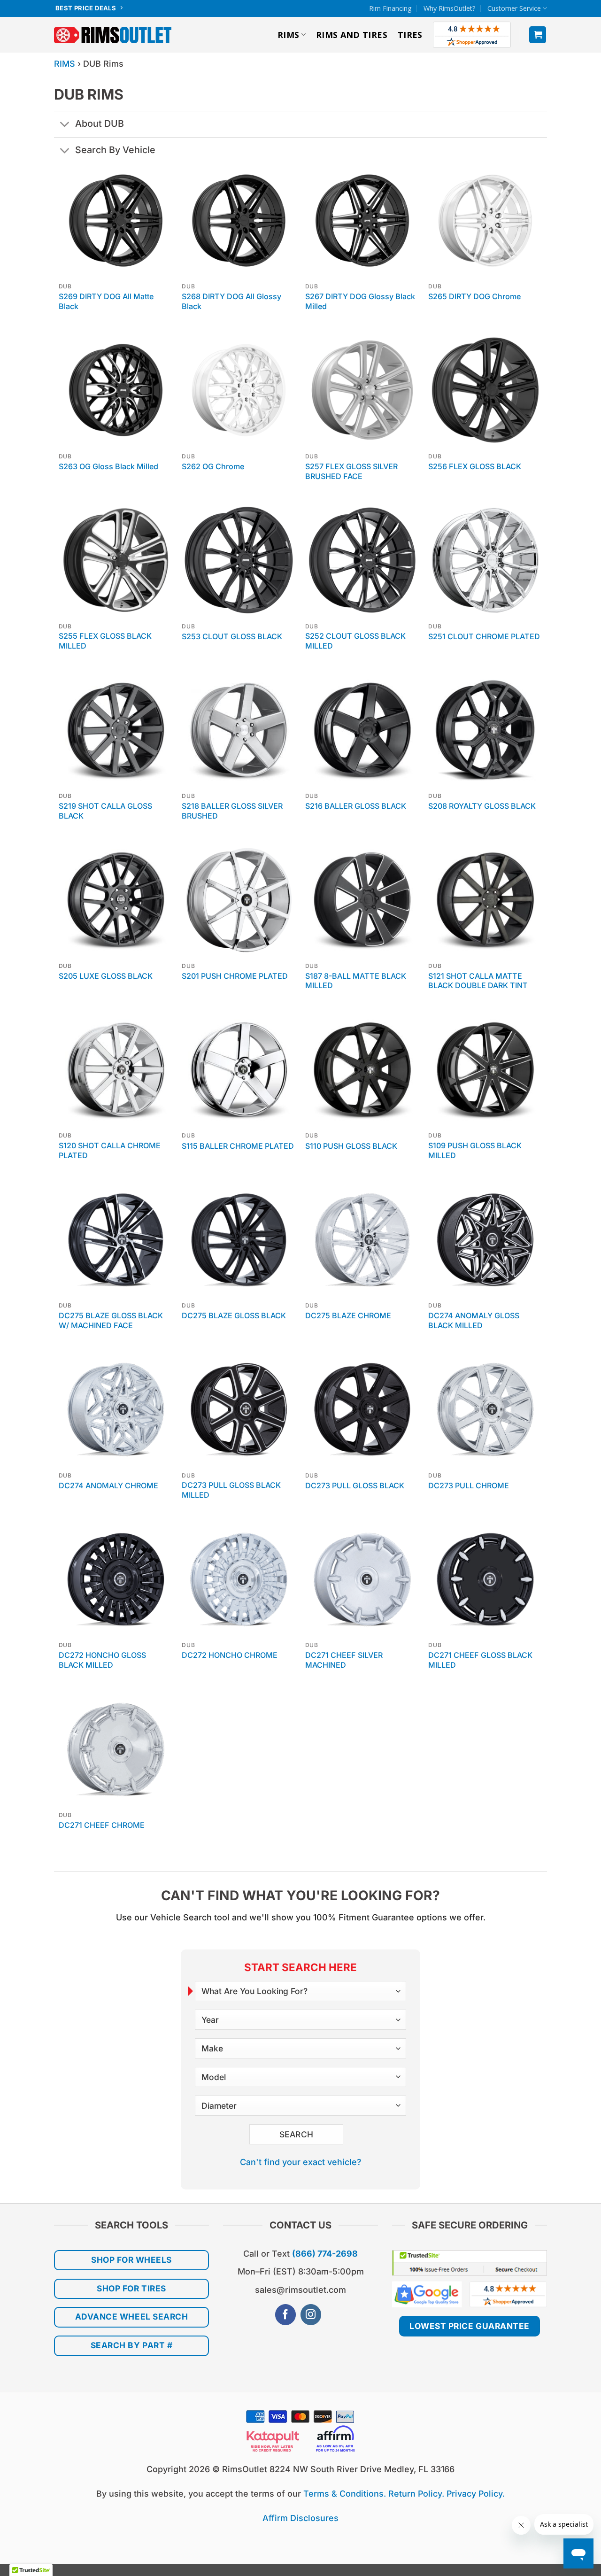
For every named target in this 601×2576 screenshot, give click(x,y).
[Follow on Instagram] (311, 2315)
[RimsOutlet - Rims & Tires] (113, 35)
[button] (538, 35)
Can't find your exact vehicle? (300, 2162)
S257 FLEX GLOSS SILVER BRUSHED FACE (351, 471)
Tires (410, 35)
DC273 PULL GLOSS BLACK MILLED (231, 1490)
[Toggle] (64, 125)
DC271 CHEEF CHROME (102, 1825)
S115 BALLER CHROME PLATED (238, 1146)
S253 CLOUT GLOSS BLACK (232, 636)
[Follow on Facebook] (285, 2315)
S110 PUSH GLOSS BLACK (351, 1146)
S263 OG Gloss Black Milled (108, 466)
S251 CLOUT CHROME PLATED (484, 636)
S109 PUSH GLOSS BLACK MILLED (475, 1150)
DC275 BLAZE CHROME (348, 1315)
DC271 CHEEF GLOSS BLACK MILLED (480, 1660)
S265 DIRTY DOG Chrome (474, 296)
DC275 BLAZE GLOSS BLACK (234, 1315)
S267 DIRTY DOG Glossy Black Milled (360, 301)
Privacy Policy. (476, 2494)
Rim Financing (390, 8)
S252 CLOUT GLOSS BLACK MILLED (355, 641)
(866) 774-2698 (325, 2254)
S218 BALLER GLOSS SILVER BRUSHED (232, 811)
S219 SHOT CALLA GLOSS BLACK (105, 811)
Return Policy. (416, 2494)
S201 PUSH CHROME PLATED (235, 976)
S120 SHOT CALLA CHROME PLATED (110, 1150)
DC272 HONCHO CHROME (230, 1655)
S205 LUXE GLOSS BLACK (106, 976)
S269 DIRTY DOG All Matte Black (106, 301)
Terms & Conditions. (345, 2494)
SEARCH (297, 2134)
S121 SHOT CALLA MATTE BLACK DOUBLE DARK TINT (478, 981)
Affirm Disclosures (300, 2518)
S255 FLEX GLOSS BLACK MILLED (105, 641)
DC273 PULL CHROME (469, 1485)
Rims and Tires (352, 35)
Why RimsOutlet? (450, 8)
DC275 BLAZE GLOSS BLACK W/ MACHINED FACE (111, 1320)
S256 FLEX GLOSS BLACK (475, 466)
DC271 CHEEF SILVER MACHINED (344, 1660)
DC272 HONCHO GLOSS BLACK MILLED (102, 1660)
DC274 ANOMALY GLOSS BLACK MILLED (474, 1320)
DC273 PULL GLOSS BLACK (355, 1485)
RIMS (288, 35)
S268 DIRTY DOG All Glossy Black (231, 301)
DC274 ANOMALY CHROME (108, 1485)
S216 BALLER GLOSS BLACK (356, 806)
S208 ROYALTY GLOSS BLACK (482, 806)
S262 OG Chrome (213, 466)
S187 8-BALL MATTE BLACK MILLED (356, 981)
